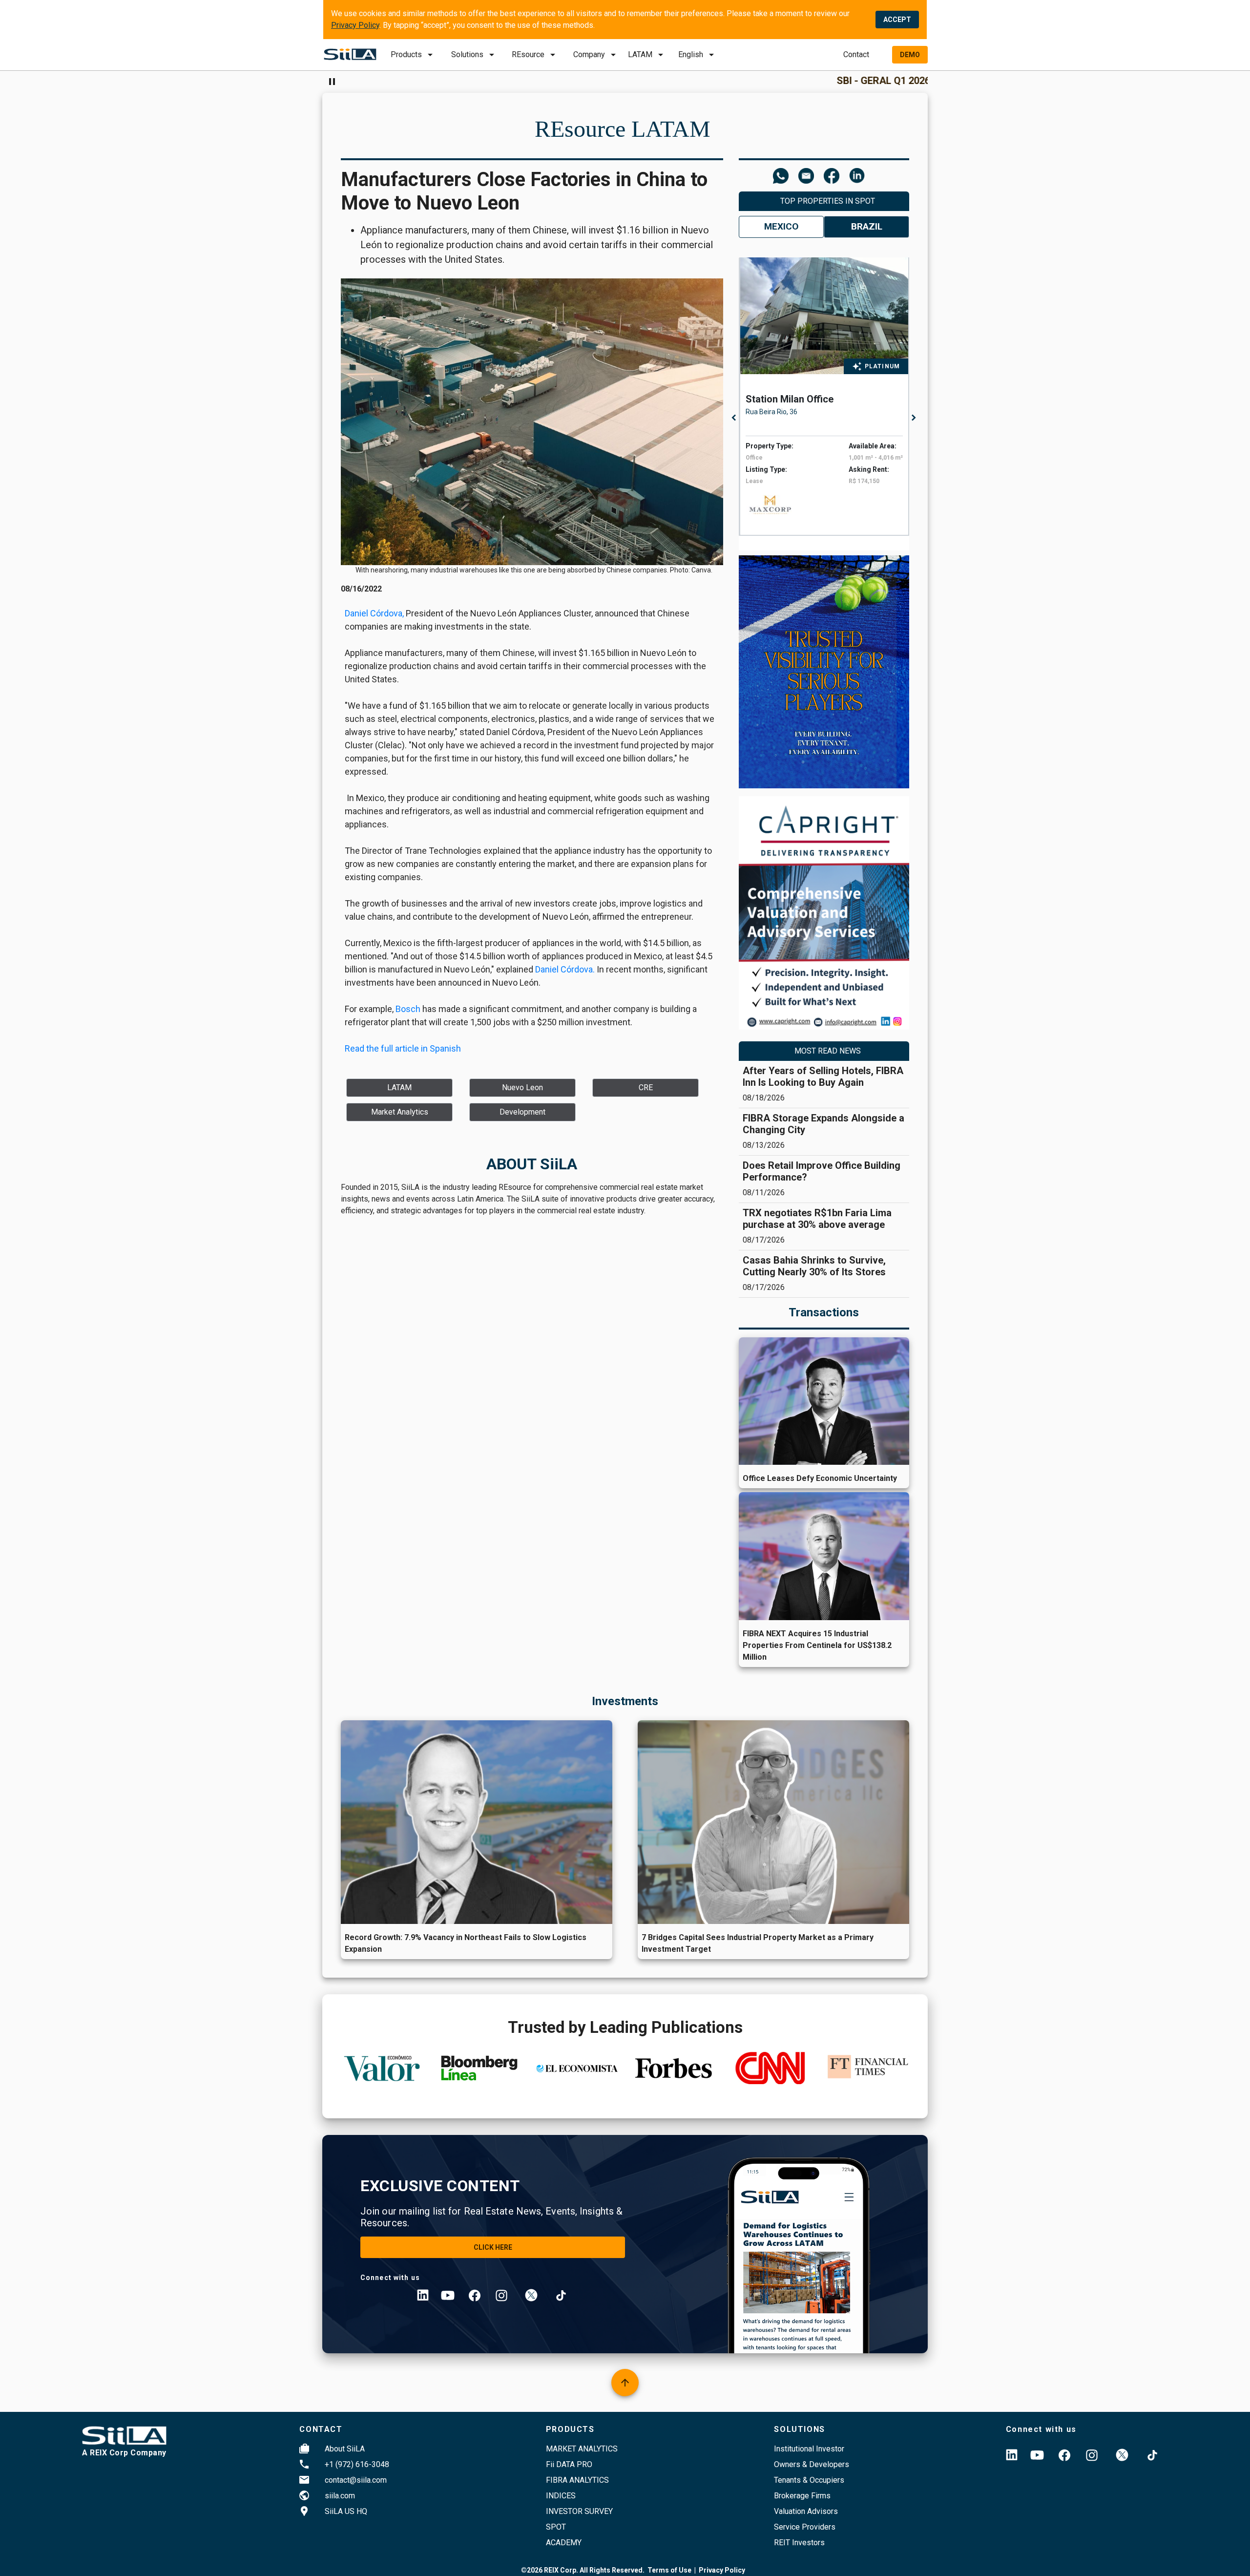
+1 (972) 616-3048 (357, 2464)
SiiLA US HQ (346, 2511)
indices (561, 2496)
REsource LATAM (623, 129)
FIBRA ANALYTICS (577, 2480)
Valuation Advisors (806, 2511)
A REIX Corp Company (124, 2453)
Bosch (408, 1009)
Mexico (781, 226)
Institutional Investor (809, 2449)
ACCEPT (897, 20)
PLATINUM (883, 366)
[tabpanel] (827, 397)
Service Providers (805, 2527)
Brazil (867, 226)
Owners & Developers (812, 2464)
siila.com (340, 2496)
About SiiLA (345, 2449)
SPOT (556, 2527)
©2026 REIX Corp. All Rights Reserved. (583, 2570)
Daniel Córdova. (565, 969)
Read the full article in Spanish (403, 1048)
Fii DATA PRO (569, 2464)
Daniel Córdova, (374, 613)
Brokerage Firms (802, 2496)
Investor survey (579, 2511)
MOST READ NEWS (828, 1051)
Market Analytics (582, 2449)
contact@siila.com (356, 2480)
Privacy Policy (355, 25)
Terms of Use (669, 2570)
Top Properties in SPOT (828, 201)
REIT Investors (799, 2543)
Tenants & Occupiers (809, 2480)
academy (564, 2543)
